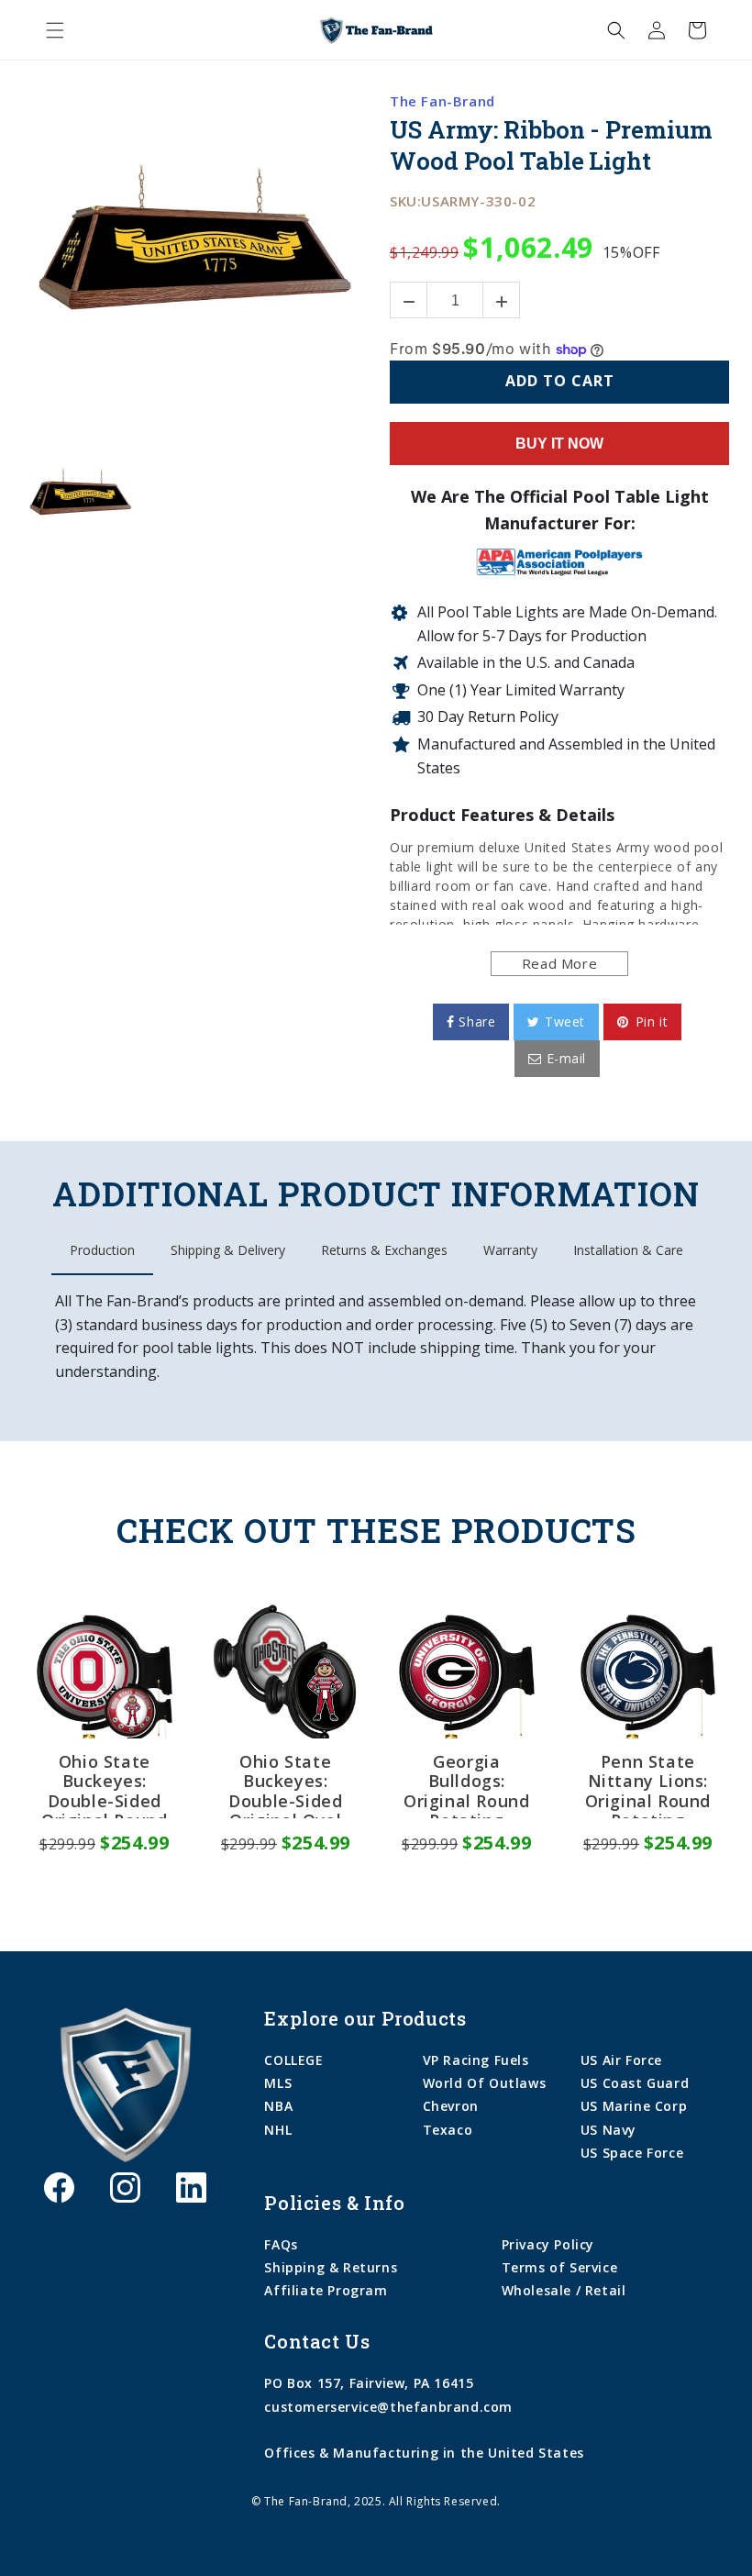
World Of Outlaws (485, 2083)
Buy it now (559, 444)
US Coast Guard (635, 2083)
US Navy (608, 2130)
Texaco (448, 2130)
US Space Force (632, 2153)
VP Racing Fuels (476, 2060)
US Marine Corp (634, 2106)
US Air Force (621, 2060)
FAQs (281, 2244)
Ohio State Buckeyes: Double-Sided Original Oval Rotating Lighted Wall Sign (285, 1785)
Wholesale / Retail (564, 2290)
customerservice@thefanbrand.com (388, 2407)
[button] (55, 30)
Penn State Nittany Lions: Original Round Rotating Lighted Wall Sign (648, 1785)
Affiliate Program (326, 2290)
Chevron (451, 2106)
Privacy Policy (548, 2244)
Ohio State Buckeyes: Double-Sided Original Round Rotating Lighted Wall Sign (104, 1785)
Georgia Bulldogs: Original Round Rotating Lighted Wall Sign (466, 1785)
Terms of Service (560, 2267)
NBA (278, 2106)
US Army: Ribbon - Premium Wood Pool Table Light (551, 145)
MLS (278, 2083)
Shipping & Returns (331, 2267)
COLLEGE (293, 2060)
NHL (278, 2130)
